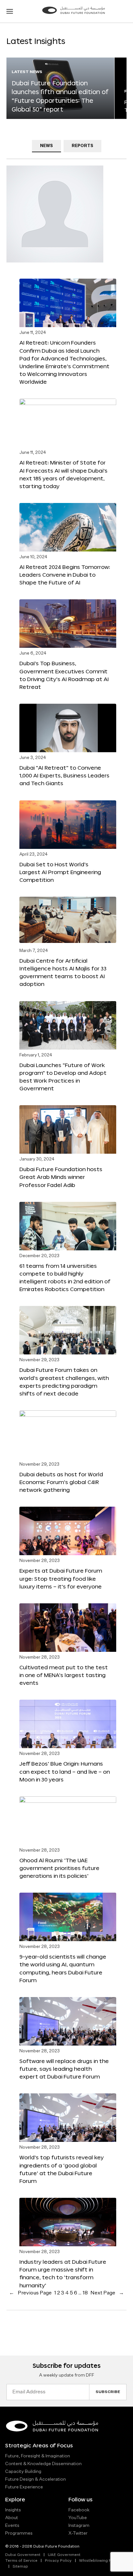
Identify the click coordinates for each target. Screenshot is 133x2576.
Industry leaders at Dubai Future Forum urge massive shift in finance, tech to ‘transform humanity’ (63, 2273)
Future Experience (24, 2487)
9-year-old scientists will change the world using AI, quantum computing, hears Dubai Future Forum (63, 1968)
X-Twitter (78, 2533)
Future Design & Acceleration (36, 2479)
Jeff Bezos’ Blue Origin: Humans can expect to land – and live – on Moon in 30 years (65, 1771)
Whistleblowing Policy (100, 2561)
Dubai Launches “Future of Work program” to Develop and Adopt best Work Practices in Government (63, 1077)
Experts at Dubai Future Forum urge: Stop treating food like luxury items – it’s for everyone (61, 1578)
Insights (13, 2510)
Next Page (107, 2293)
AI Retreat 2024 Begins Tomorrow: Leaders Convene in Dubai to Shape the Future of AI (65, 575)
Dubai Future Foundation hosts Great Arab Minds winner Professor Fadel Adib (61, 1177)
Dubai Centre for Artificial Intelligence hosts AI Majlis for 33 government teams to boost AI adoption (63, 972)
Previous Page (30, 2293)
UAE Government (64, 2555)
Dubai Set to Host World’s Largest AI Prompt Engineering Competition (60, 872)
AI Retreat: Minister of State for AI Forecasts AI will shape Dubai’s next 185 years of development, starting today (63, 474)
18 (85, 2293)
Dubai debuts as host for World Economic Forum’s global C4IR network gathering (61, 1482)
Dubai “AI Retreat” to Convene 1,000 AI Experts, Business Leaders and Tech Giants (64, 775)
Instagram (79, 2526)
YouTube (78, 2518)
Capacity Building (23, 2472)
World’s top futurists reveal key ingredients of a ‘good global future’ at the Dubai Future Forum (61, 2169)
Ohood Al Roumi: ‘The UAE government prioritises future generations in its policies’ (59, 1868)
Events (12, 2526)
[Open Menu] (10, 11)
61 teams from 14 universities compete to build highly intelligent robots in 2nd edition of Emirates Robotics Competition (65, 1277)
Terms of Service (21, 2561)
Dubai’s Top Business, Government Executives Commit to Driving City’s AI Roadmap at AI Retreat (64, 675)
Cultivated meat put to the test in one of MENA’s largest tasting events (64, 1675)
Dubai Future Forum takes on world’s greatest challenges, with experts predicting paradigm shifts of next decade (64, 1381)
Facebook (79, 2510)
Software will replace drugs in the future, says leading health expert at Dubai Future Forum (64, 2069)
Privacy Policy (58, 2561)
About (12, 2518)
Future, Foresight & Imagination (38, 2456)
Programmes (19, 2533)
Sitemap (20, 2567)
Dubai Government (23, 2555)
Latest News (27, 72)
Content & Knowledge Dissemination (43, 2464)
